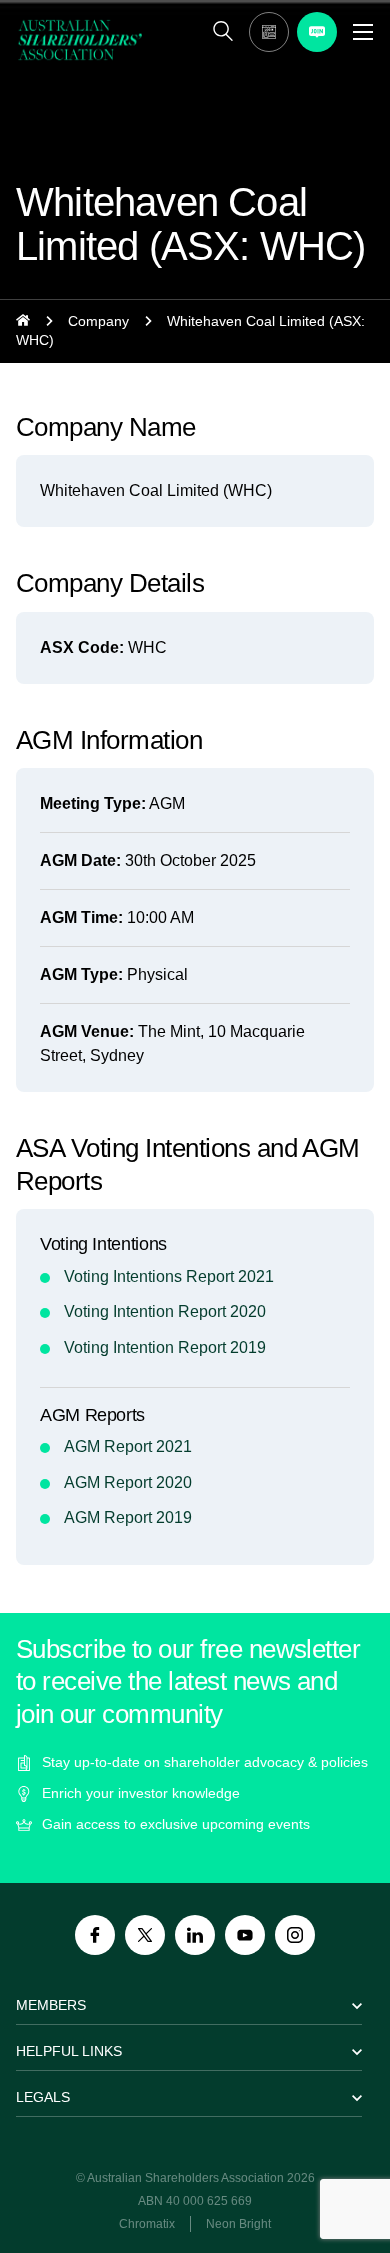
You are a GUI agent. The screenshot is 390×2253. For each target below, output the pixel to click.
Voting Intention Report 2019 (165, 1347)
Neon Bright (238, 2224)
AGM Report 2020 (128, 1482)
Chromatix (147, 2224)
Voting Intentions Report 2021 (169, 1276)
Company (98, 321)
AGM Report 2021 (128, 1446)
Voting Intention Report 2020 (165, 1311)
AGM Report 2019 (128, 1517)
